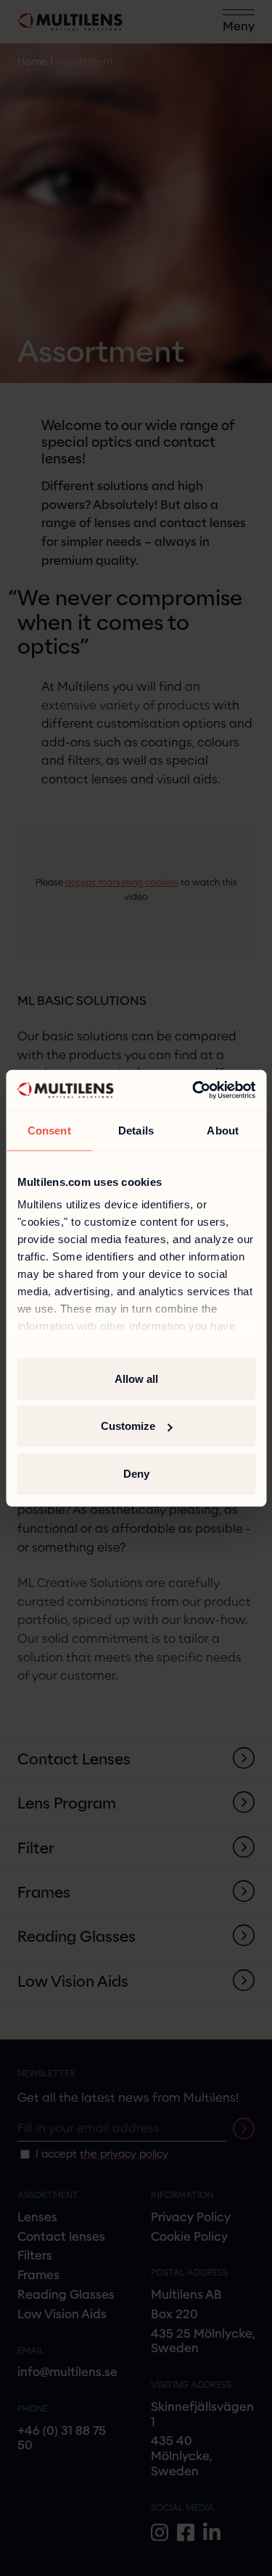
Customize (128, 1426)
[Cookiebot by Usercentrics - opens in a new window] (194, 1090)
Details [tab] (136, 1130)
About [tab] (223, 1130)
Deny (136, 1473)
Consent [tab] (49, 1130)
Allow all (136, 1378)
